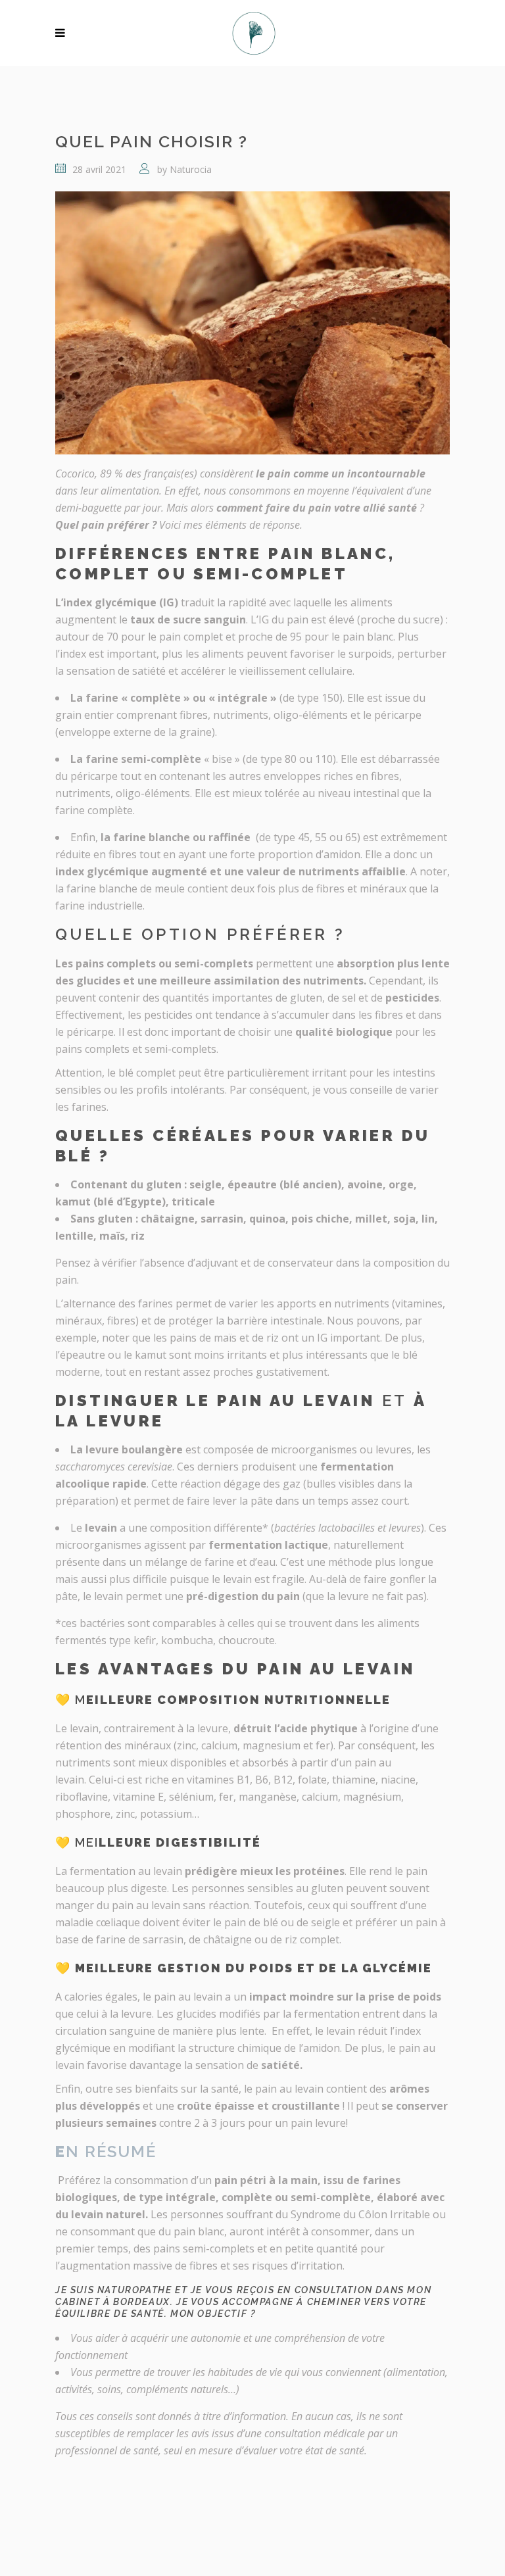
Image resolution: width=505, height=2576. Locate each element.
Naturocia (191, 169)
